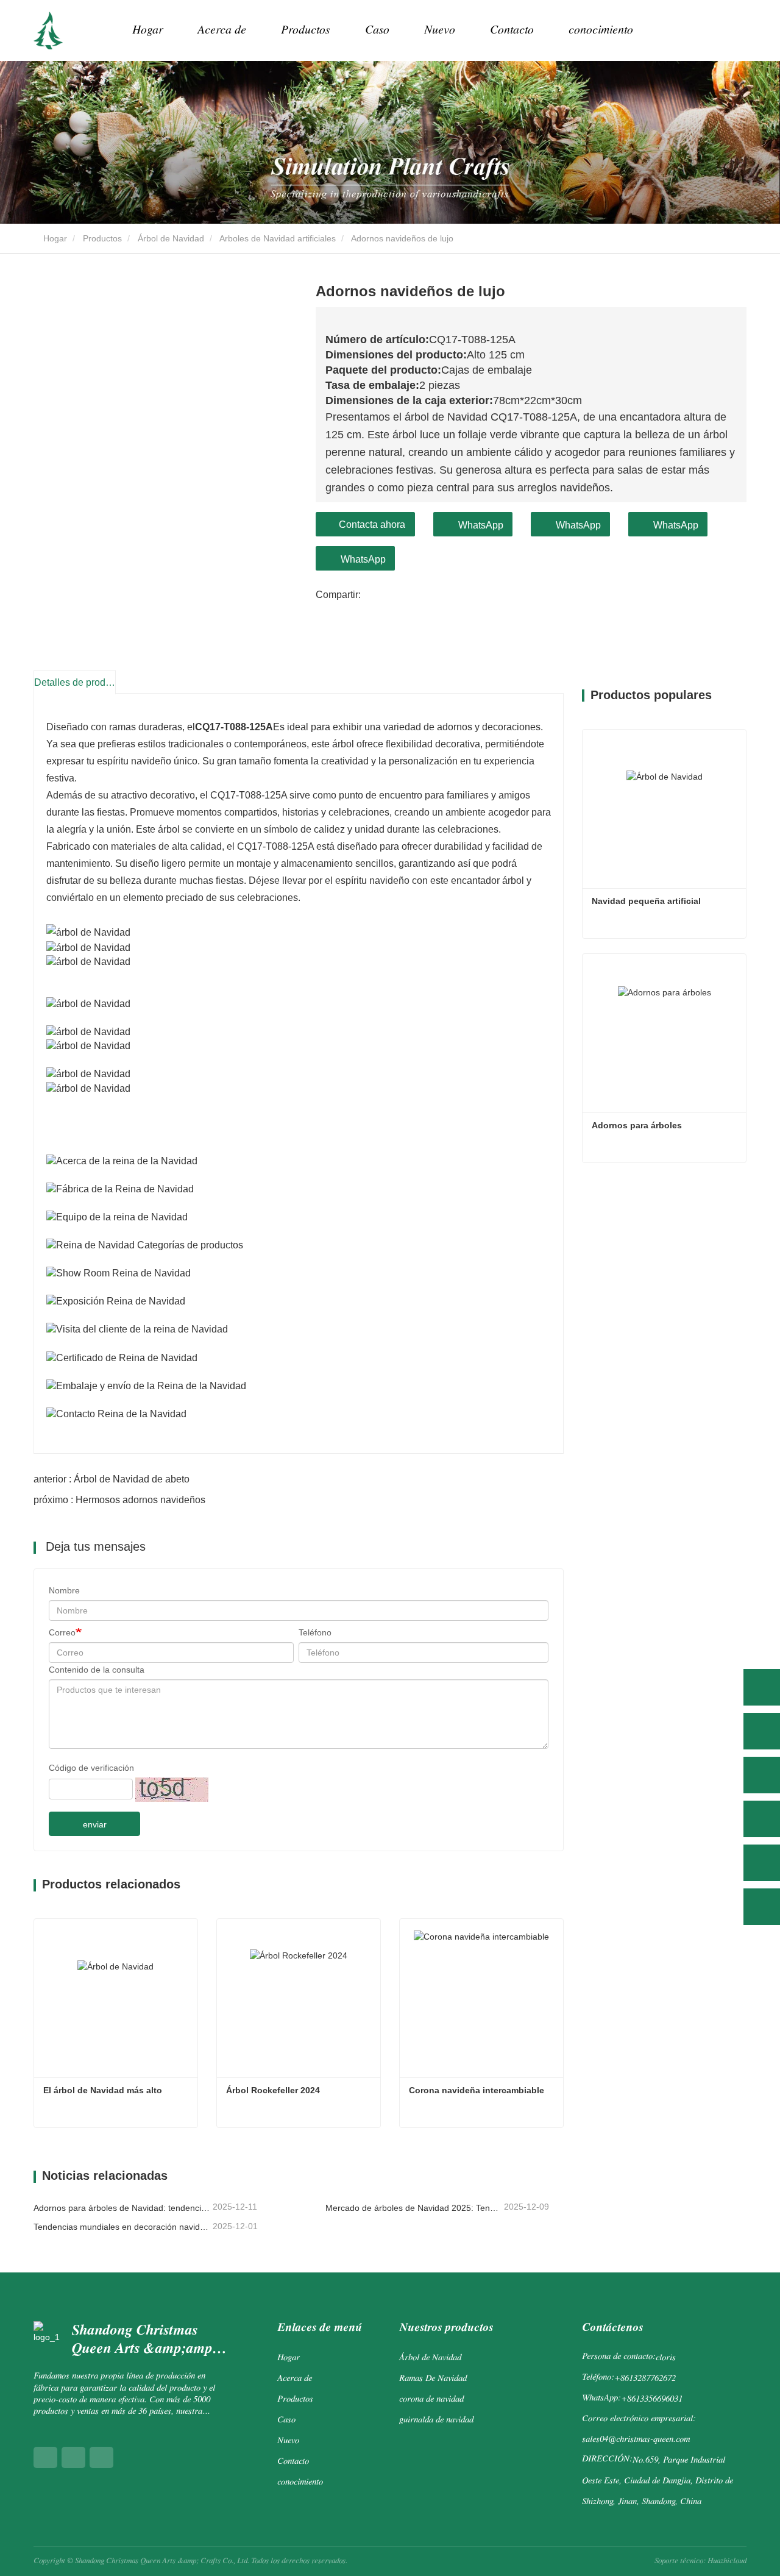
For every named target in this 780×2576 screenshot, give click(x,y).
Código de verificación (91, 1768)
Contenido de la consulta (97, 1670)
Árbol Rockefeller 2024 (273, 2090)
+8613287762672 (645, 2379)
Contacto (512, 30)
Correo (62, 1632)
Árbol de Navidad (171, 238)
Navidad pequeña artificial (646, 901)
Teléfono (315, 1632)
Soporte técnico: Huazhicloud (700, 2561)
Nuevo (288, 2441)
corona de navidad (431, 2400)
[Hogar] (48, 30)
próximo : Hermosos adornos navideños (119, 1500)
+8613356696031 (652, 2400)
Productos (102, 238)
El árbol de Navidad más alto (103, 2090)
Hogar (147, 30)
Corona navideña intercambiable (477, 2090)
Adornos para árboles (637, 1125)
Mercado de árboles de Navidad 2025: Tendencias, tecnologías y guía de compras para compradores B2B (414, 2208)
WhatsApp (481, 525)
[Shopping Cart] (704, 31)
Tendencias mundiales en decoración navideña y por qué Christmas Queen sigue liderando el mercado (122, 2227)
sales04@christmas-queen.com (636, 2440)
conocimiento (601, 30)
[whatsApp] (762, 1687)
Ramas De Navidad (433, 2379)
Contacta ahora (372, 525)
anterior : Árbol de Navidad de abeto (112, 1479)
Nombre (64, 1590)
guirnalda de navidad (436, 2420)
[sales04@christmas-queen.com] (762, 1863)
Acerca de (295, 2379)
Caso (377, 30)
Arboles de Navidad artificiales (278, 238)
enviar (95, 1824)
